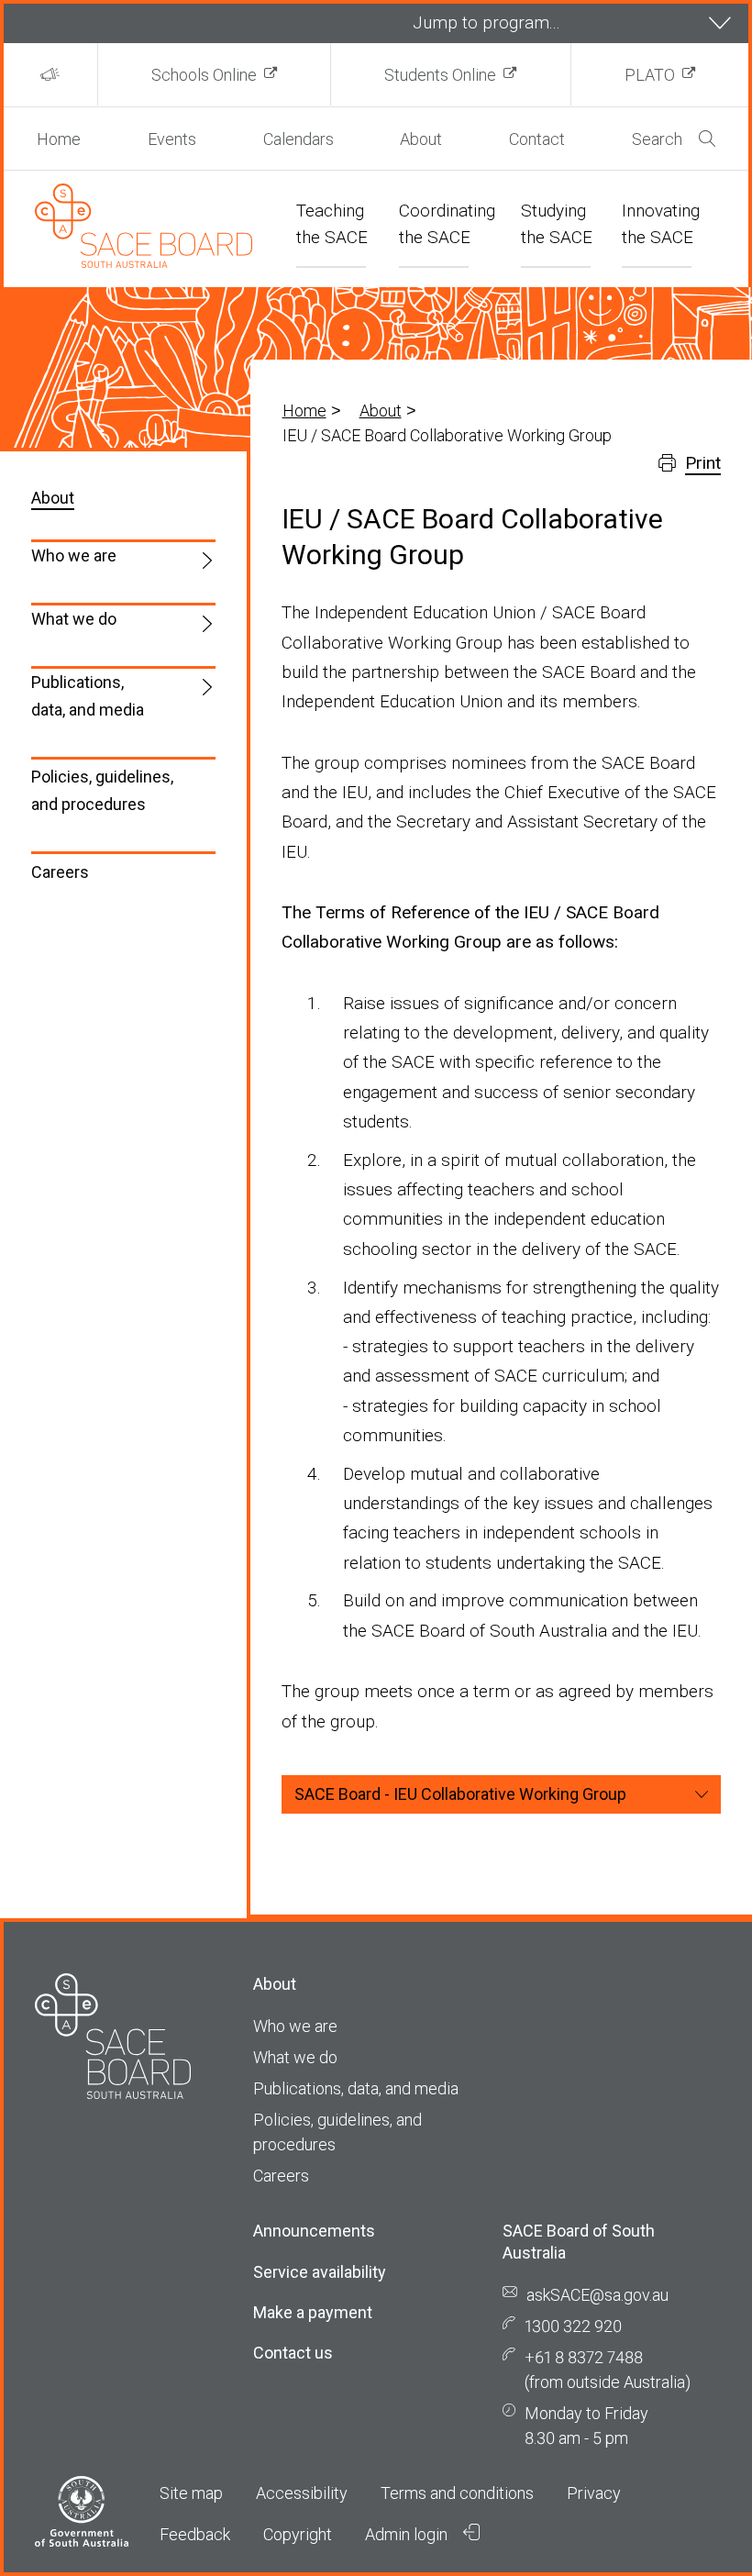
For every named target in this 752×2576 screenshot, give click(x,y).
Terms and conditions (457, 2493)
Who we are (74, 555)
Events (172, 139)
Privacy (594, 2493)
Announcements (314, 2231)
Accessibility (302, 2493)
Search (657, 139)
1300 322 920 (573, 2326)
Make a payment (313, 2312)
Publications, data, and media (88, 696)
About (421, 139)
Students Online (440, 75)
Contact (537, 139)
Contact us (293, 2353)
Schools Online (204, 75)
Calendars (299, 139)
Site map (191, 2493)
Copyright (298, 2534)
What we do (74, 619)
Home (59, 139)
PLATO (650, 75)
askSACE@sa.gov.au (597, 2295)
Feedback (195, 2534)
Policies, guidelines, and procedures (102, 790)
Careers (60, 872)
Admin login (408, 2534)
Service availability (320, 2272)
